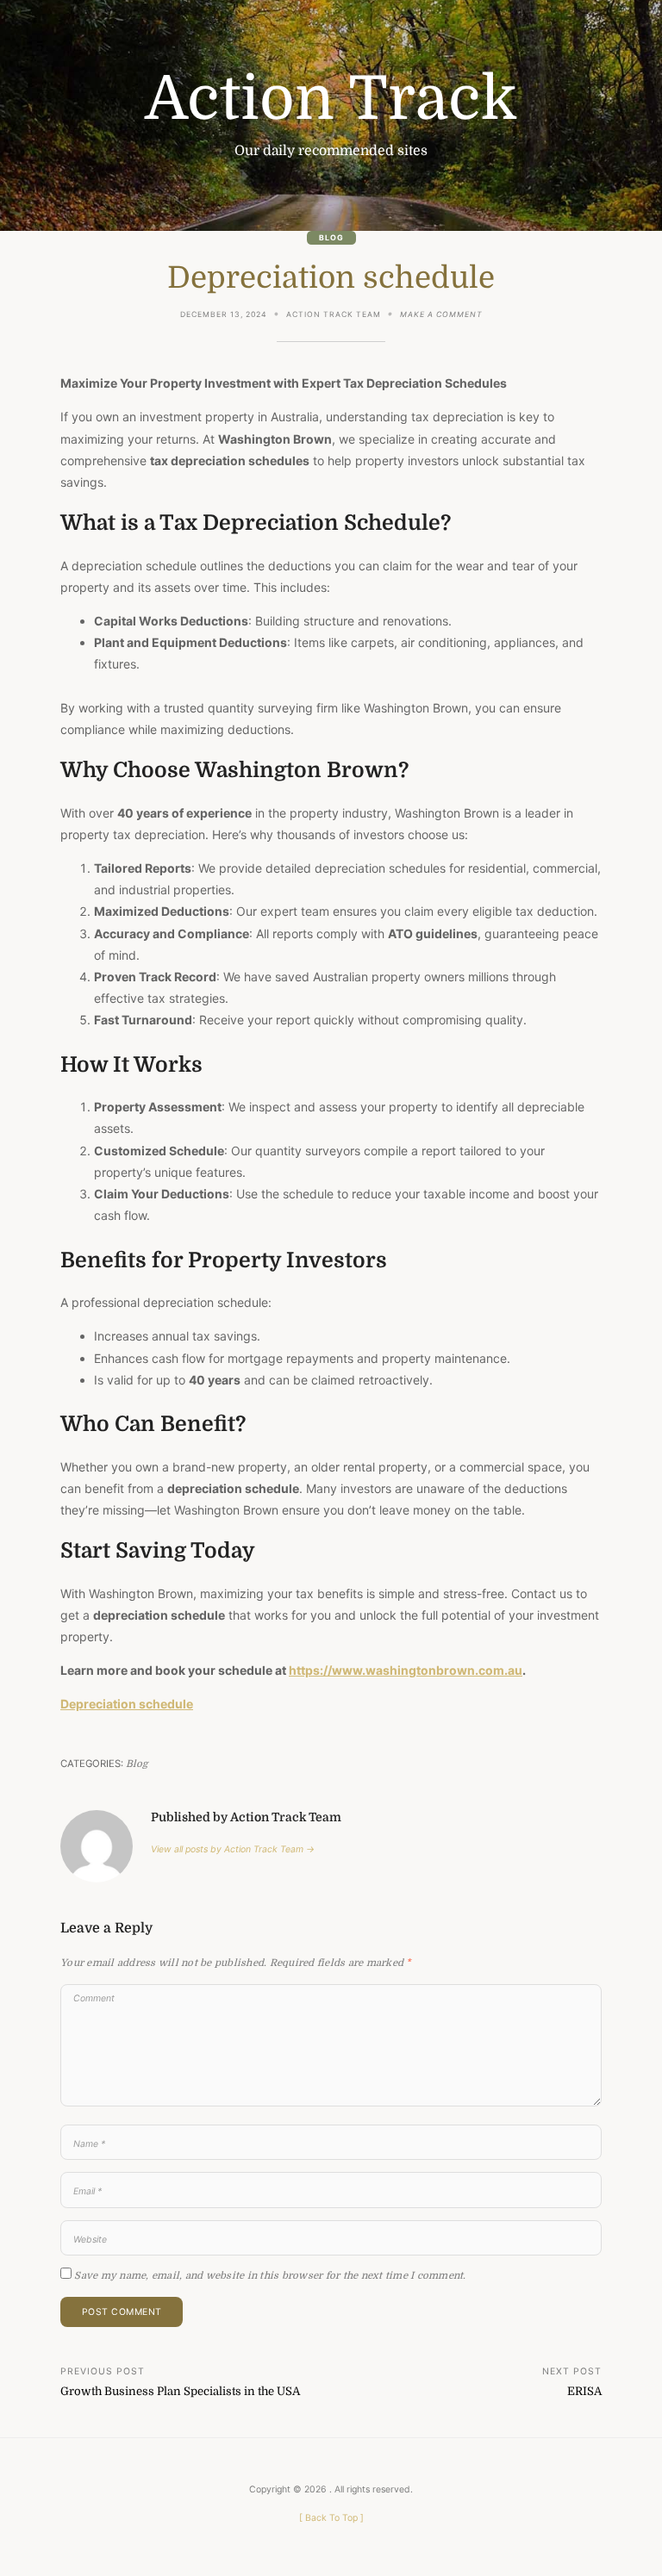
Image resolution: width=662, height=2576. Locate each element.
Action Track (331, 99)
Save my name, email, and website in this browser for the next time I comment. (270, 2276)
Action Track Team (334, 314)
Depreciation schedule (127, 1704)
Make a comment (441, 316)
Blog (331, 238)
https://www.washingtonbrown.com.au (406, 1670)
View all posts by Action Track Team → (233, 1849)
